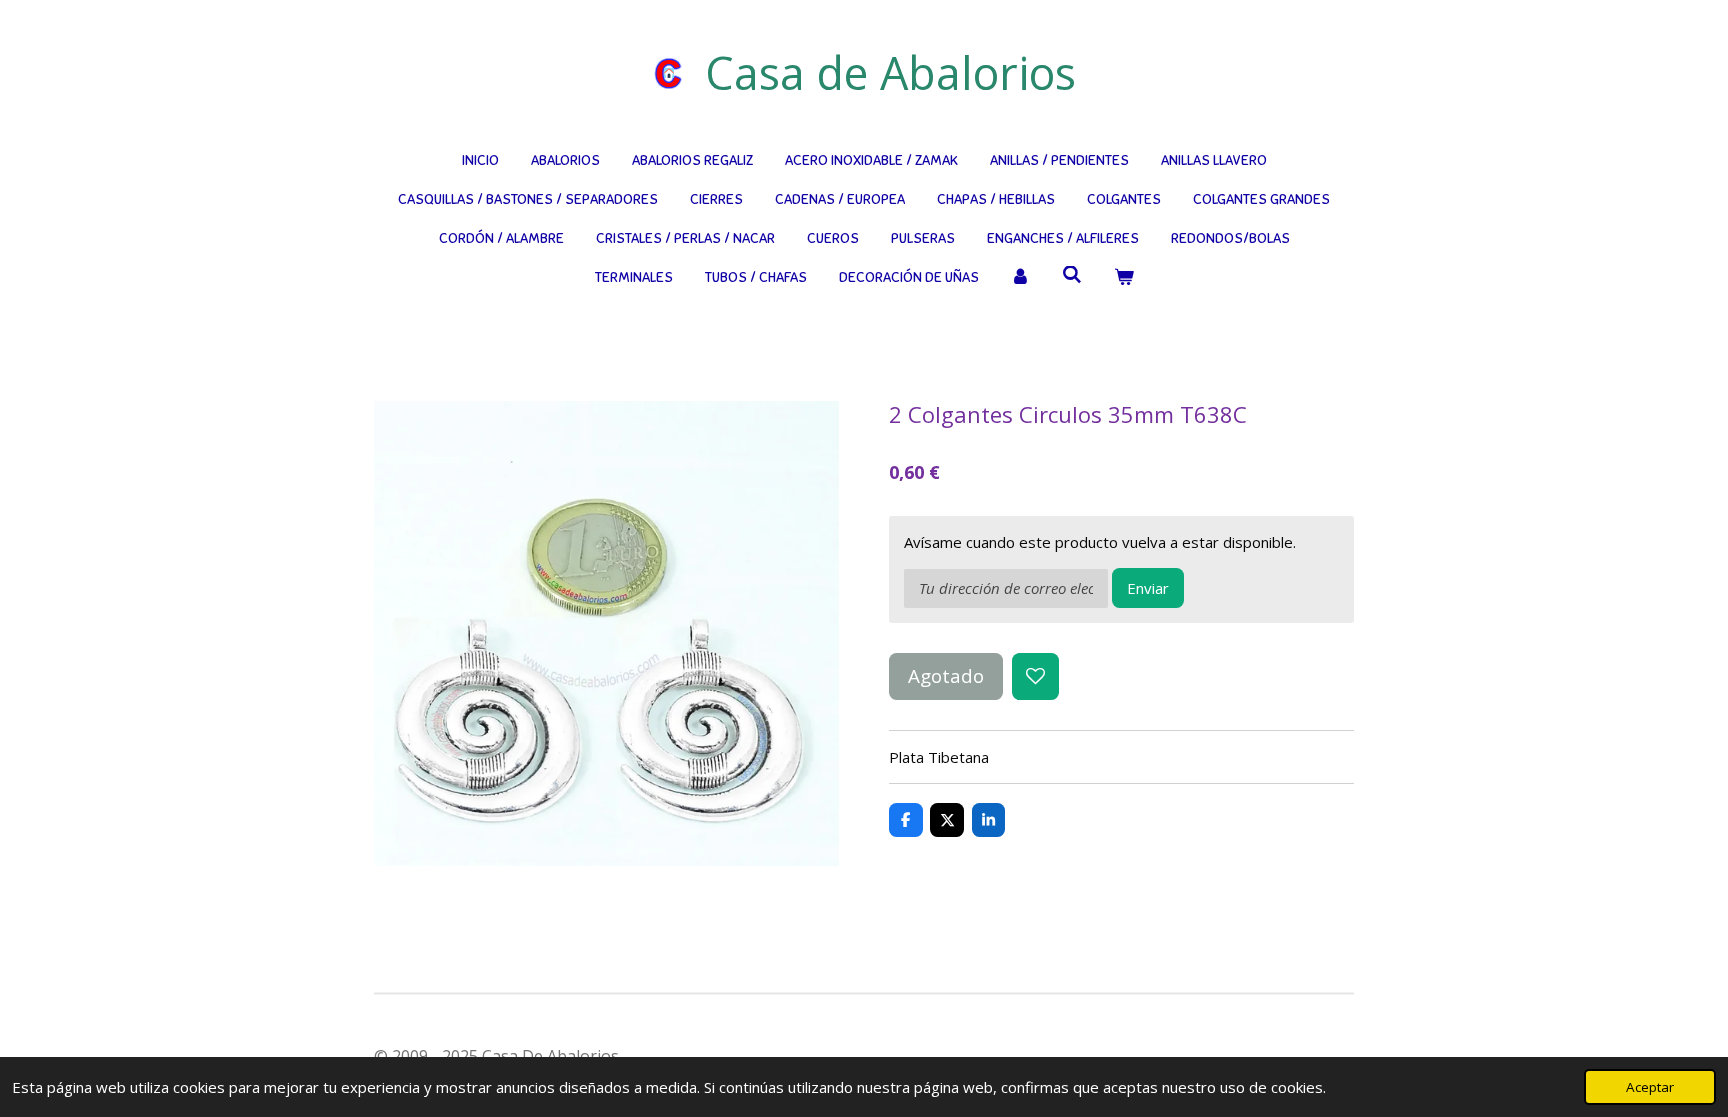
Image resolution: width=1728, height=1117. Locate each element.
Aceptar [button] (1650, 1087)
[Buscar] (1072, 275)
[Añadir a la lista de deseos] (1035, 676)
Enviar (1148, 588)
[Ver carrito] (1124, 277)
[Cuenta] (1021, 277)
